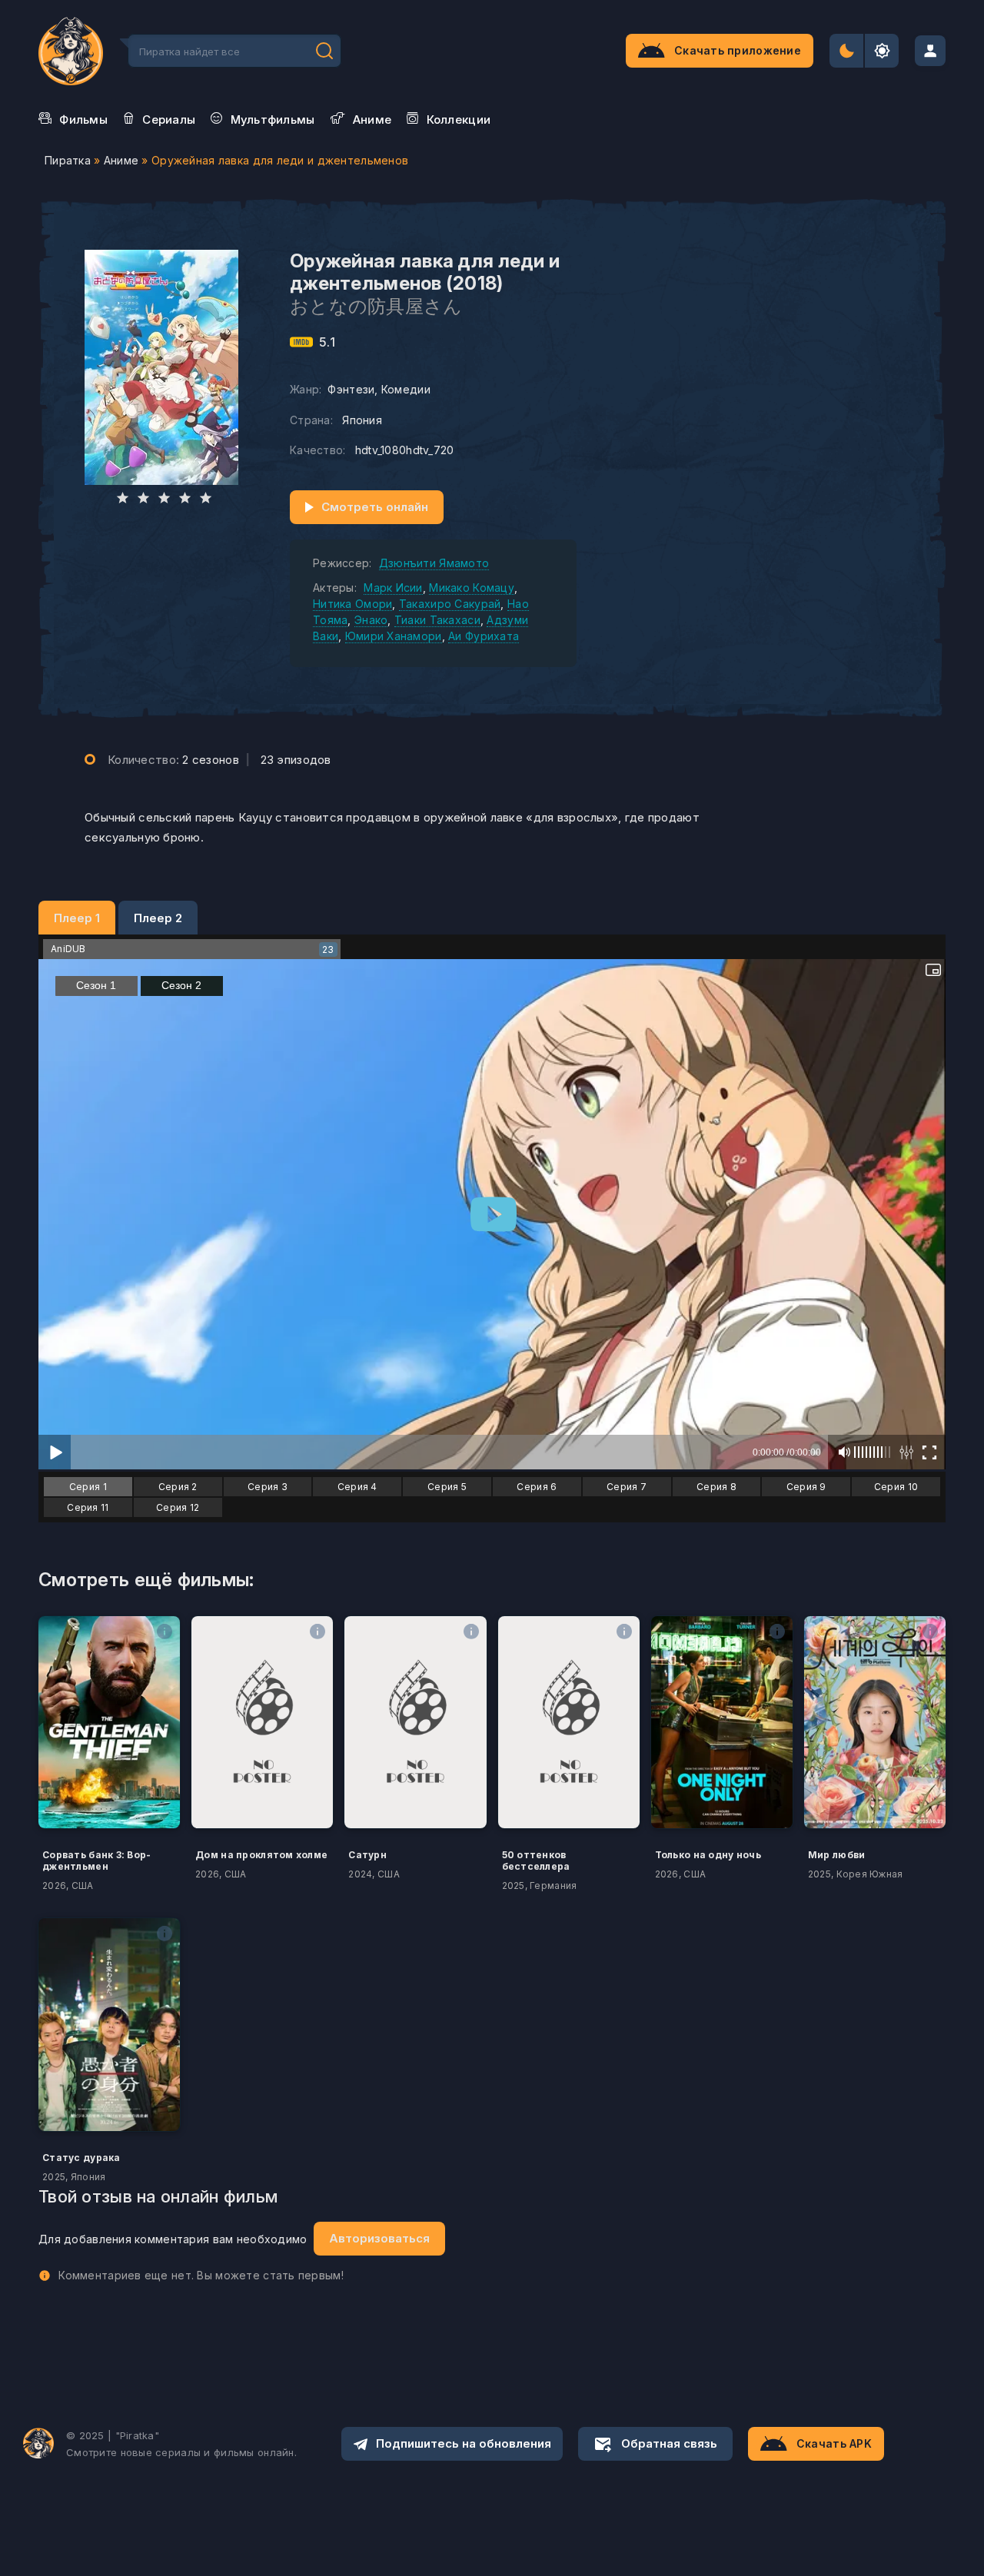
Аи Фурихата (484, 636)
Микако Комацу (472, 588)
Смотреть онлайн (375, 507)
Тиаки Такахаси (437, 620)
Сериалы (169, 120)
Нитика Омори (352, 604)
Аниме (121, 160)
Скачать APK (834, 2443)
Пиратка (68, 160)
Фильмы (83, 120)
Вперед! (324, 51)
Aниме (372, 120)
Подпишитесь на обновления (464, 2443)
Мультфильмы (273, 120)
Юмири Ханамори (394, 636)
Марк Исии (393, 588)
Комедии (406, 389)
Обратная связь (669, 2443)
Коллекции (459, 120)
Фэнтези (351, 389)
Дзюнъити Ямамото (434, 563)
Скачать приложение (738, 50)
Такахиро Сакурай (450, 604)
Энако (371, 620)
